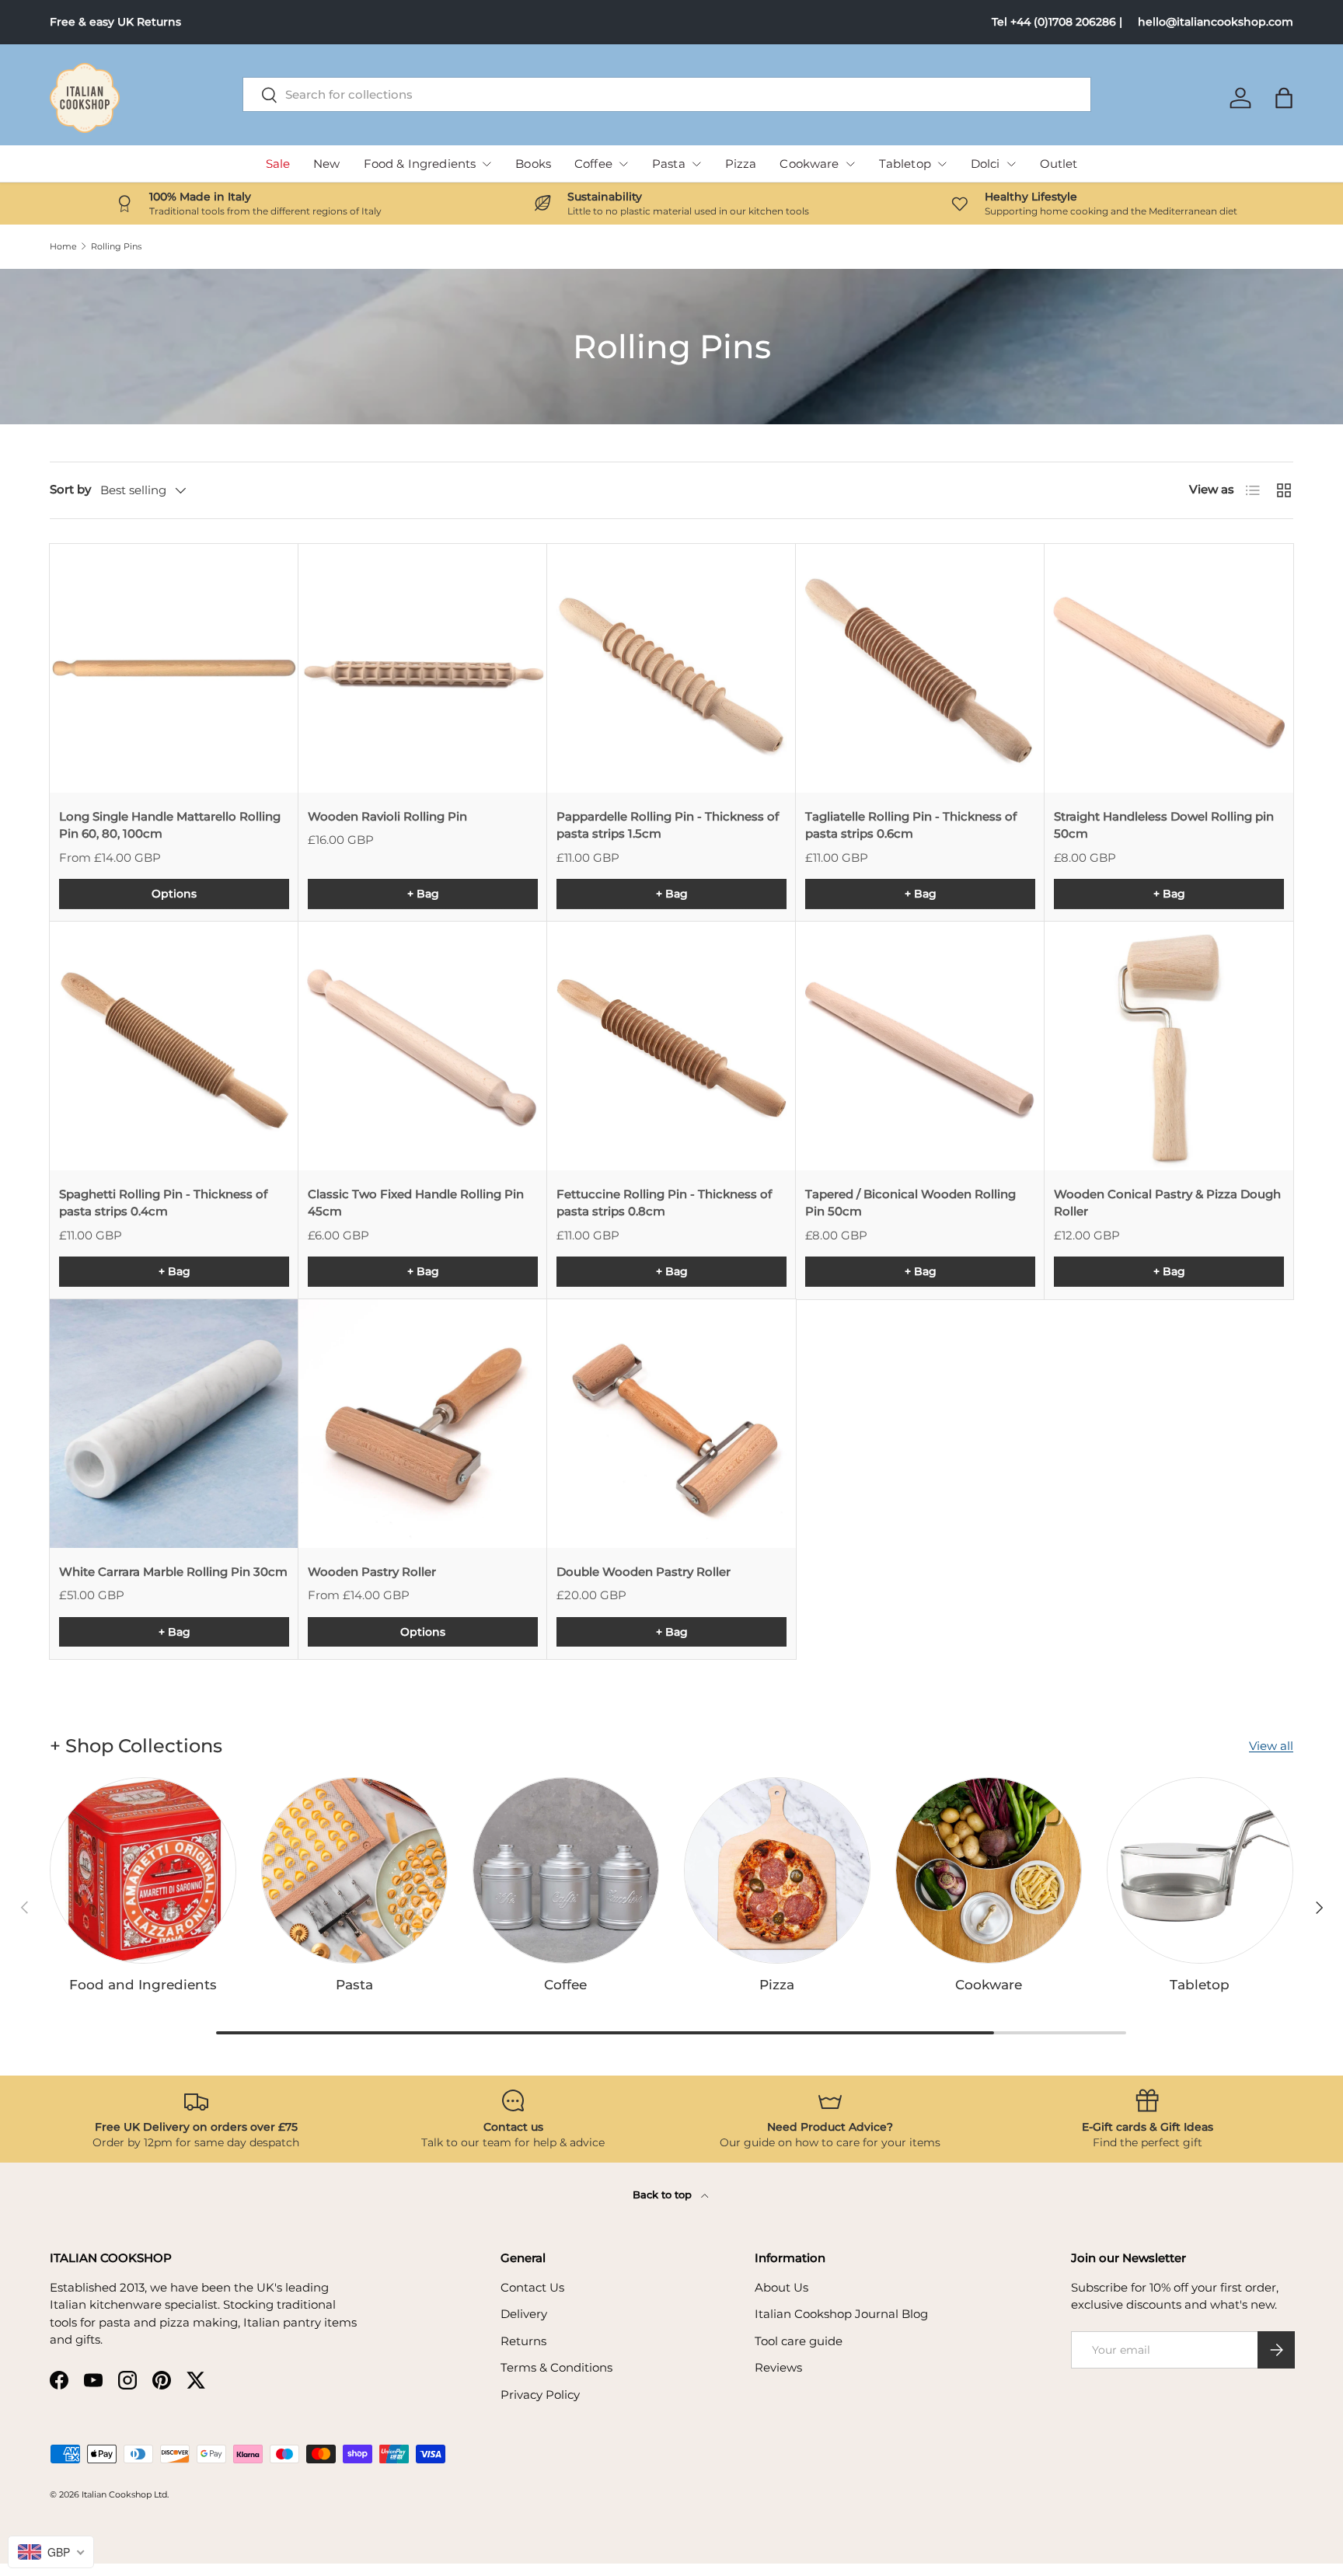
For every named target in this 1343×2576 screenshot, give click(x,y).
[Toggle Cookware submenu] (850, 164)
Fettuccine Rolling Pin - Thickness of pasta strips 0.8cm (664, 1203)
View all (1271, 1746)
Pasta (669, 164)
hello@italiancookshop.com (1216, 22)
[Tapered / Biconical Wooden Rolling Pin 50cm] (920, 1046)
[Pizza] (777, 1870)
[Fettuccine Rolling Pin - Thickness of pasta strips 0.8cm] (671, 1046)
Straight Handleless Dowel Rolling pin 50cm (1164, 825)
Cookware (809, 164)
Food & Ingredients (420, 164)
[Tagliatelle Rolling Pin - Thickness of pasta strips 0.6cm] (920, 668)
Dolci (985, 164)
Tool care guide (799, 2341)
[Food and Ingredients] (143, 1870)
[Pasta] (354, 1870)
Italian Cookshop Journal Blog (841, 2314)
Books (533, 164)
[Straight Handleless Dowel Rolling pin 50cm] (1169, 668)
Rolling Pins (116, 247)
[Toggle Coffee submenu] (623, 164)
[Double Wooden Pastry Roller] (671, 1424)
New (326, 164)
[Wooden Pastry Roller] (423, 1424)
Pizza (741, 164)
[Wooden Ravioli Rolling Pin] (423, 668)
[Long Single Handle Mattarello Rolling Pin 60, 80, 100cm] (174, 668)
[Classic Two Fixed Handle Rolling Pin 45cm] (423, 1046)
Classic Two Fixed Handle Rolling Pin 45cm (416, 1203)
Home (63, 247)
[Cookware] (989, 1870)
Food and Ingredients (143, 1985)
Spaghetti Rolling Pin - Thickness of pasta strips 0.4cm (163, 1203)
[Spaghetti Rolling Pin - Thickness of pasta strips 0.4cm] (174, 1046)
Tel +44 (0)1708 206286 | (1057, 22)
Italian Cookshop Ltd (124, 2494)
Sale (278, 164)
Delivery (524, 2314)
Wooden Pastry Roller (372, 1572)
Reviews (778, 2367)
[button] (1284, 98)
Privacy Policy (540, 2395)
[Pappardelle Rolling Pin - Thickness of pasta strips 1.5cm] (671, 668)
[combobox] (667, 94)
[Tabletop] (1200, 1870)
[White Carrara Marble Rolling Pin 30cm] (174, 1424)
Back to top (664, 2194)
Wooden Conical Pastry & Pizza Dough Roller (1167, 1203)
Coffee (593, 164)
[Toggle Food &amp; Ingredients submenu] (487, 164)
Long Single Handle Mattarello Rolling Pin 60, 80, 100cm (170, 825)
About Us (781, 2287)
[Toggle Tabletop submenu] (942, 164)
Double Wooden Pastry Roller (644, 1572)
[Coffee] (566, 1870)
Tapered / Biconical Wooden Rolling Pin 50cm (910, 1203)
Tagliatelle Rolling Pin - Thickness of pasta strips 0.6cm (911, 825)
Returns (523, 2341)
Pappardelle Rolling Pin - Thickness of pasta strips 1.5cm (668, 825)
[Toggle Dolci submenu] (1011, 164)
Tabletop (905, 164)
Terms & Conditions (556, 2367)
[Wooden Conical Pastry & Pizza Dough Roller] (1169, 1046)
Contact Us (532, 2287)
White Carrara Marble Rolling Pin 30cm (173, 1572)
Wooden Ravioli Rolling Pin (387, 816)
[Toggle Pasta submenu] (696, 164)
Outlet (1059, 164)
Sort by (70, 489)
